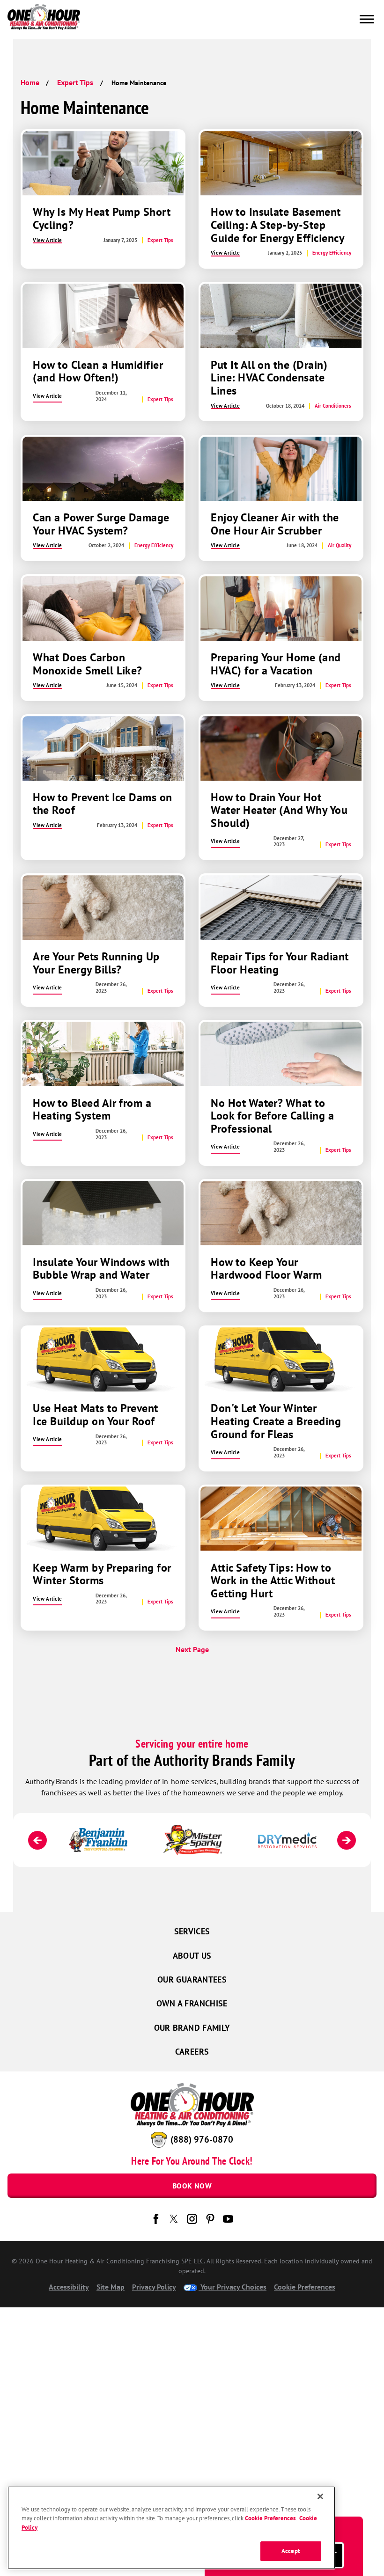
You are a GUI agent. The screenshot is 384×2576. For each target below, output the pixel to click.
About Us (192, 1956)
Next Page (192, 1649)
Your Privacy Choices (233, 2287)
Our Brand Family (192, 2028)
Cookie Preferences (270, 2518)
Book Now (192, 2186)
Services (192, 1931)
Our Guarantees (192, 1980)
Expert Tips (75, 82)
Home (30, 82)
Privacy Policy (154, 2287)
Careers (192, 2052)
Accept (291, 2551)
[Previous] (37, 1840)
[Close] (320, 2496)
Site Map (111, 2287)
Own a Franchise (192, 2003)
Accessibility (69, 2287)
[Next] (347, 1840)
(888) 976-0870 (202, 2139)
